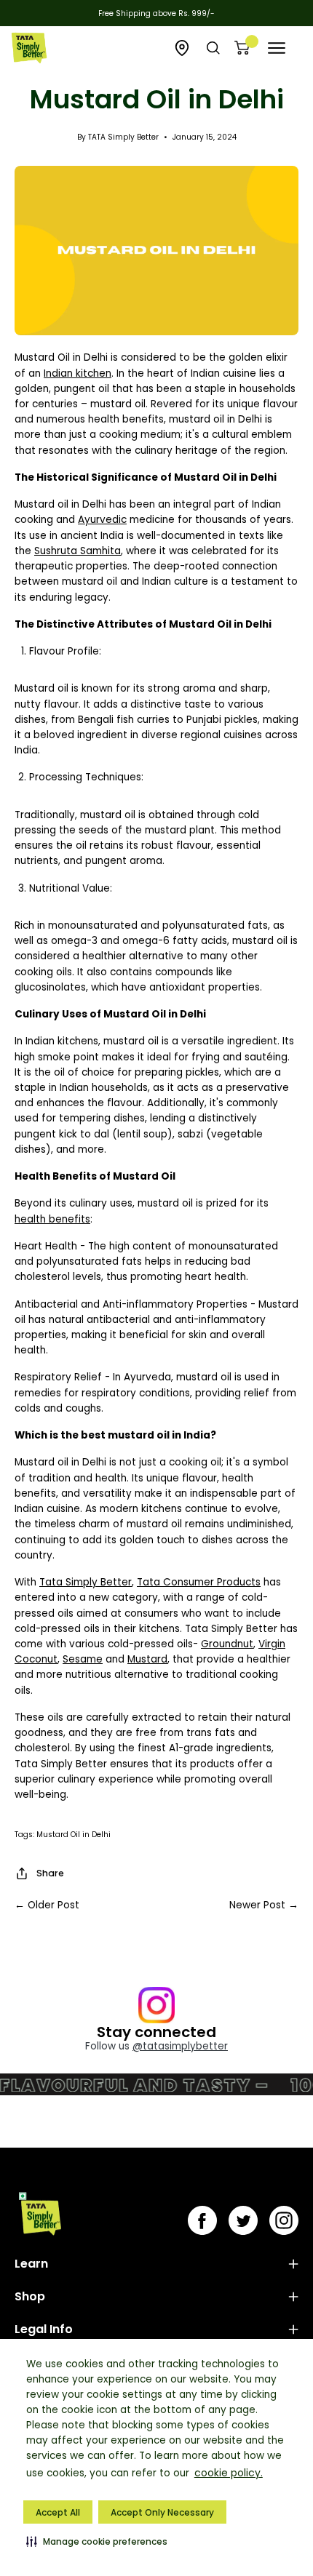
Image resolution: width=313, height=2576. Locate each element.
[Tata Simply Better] (29, 48)
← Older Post (47, 1905)
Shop (30, 2296)
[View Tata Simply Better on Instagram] (284, 2220)
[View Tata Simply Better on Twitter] (243, 2220)
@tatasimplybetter (180, 2046)
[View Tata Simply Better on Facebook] (202, 2220)
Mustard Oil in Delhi (74, 1835)
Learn (31, 2264)
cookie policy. (229, 2473)
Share (50, 1873)
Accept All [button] (58, 2512)
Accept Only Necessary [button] (162, 2512)
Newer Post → (264, 1905)
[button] (97, 2541)
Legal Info (44, 2329)
